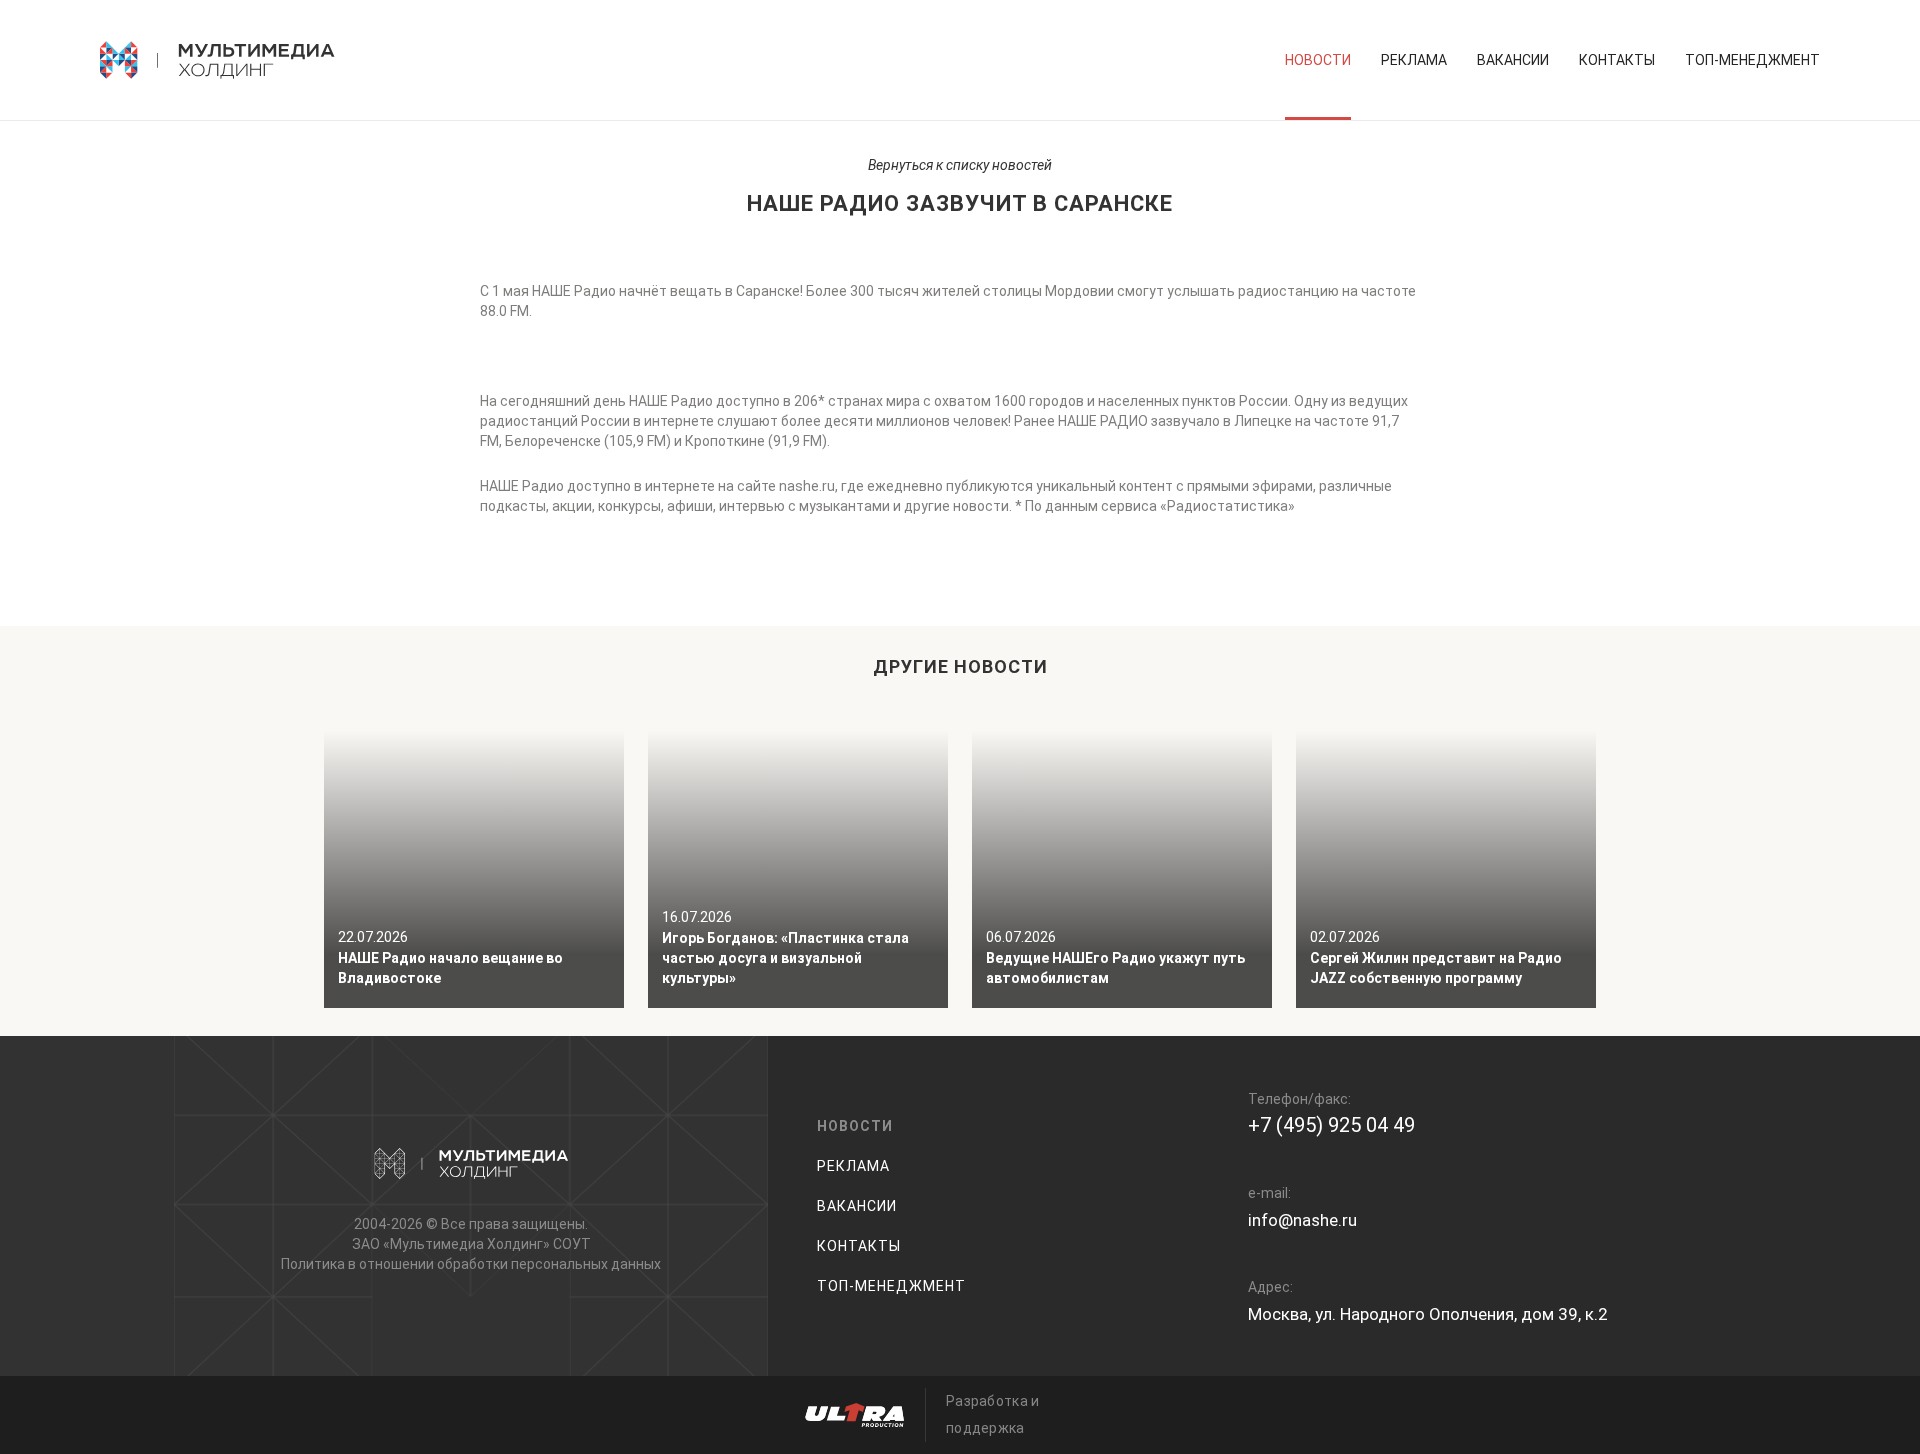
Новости (1318, 60)
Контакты (1617, 60)
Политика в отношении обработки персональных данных (471, 1264)
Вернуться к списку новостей (960, 165)
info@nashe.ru (1302, 1220)
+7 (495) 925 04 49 (1331, 1125)
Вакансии (1513, 60)
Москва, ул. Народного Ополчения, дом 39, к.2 (1428, 1314)
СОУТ (572, 1244)
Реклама (1414, 60)
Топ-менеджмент (1752, 60)
